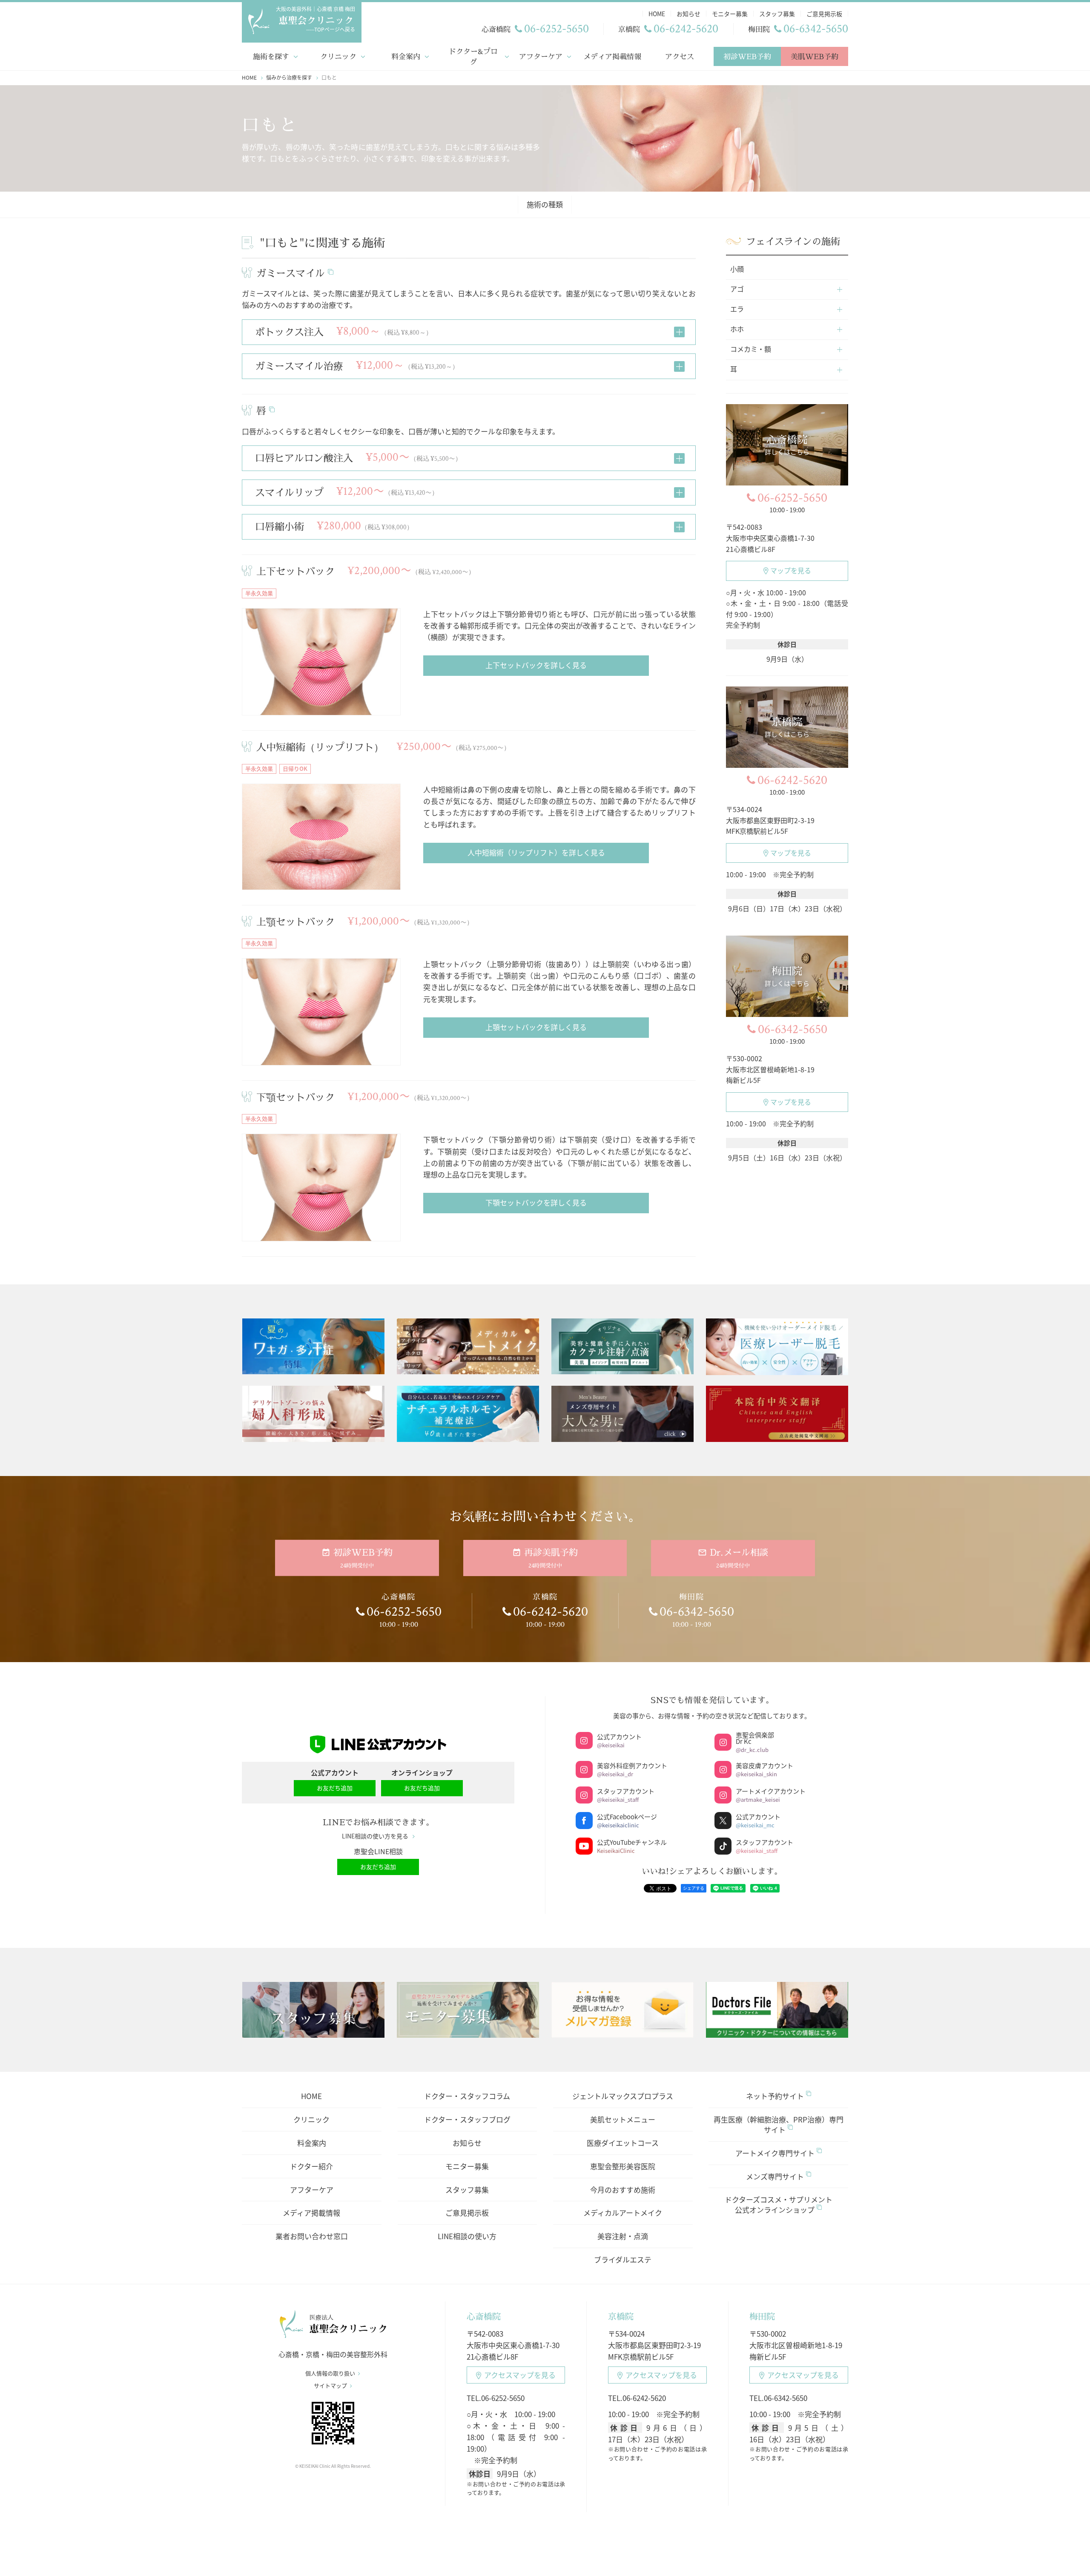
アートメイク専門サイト (775, 2153)
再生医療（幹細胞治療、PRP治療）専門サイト (779, 2124)
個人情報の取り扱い (330, 2373)
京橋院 (621, 2316)
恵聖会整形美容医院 (623, 2166)
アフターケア (541, 56)
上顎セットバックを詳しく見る (536, 1027)
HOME (311, 2096)
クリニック (338, 56)
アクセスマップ (520, 2375)
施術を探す (271, 56)
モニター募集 (467, 2166)
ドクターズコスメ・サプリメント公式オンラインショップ (779, 2204)
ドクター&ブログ (473, 56)
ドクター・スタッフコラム (467, 2096)
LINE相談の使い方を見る (375, 1836)
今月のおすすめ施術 (623, 2190)
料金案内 (406, 56)
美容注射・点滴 (623, 2236)
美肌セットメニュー (623, 2119)
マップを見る (791, 570)
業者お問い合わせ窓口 (312, 2236)
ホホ (737, 329)
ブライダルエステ (623, 2259)
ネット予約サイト (775, 2096)
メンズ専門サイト (775, 2176)
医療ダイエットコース (623, 2143)
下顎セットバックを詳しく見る (536, 1202)
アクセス (680, 56)
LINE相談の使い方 (467, 2236)
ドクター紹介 (311, 2166)
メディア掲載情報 (612, 56)
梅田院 (762, 2316)
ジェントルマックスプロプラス (623, 2096)
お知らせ (467, 2143)
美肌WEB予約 (815, 56)
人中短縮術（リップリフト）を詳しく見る (536, 852)
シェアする (694, 1888)
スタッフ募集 (467, 2190)
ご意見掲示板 (467, 2213)
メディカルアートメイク (623, 2213)
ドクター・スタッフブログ (467, 2119)
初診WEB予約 (747, 56)
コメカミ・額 (751, 349)
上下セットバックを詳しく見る (536, 665)
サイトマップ (330, 2386)
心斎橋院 (484, 2316)
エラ (737, 309)
